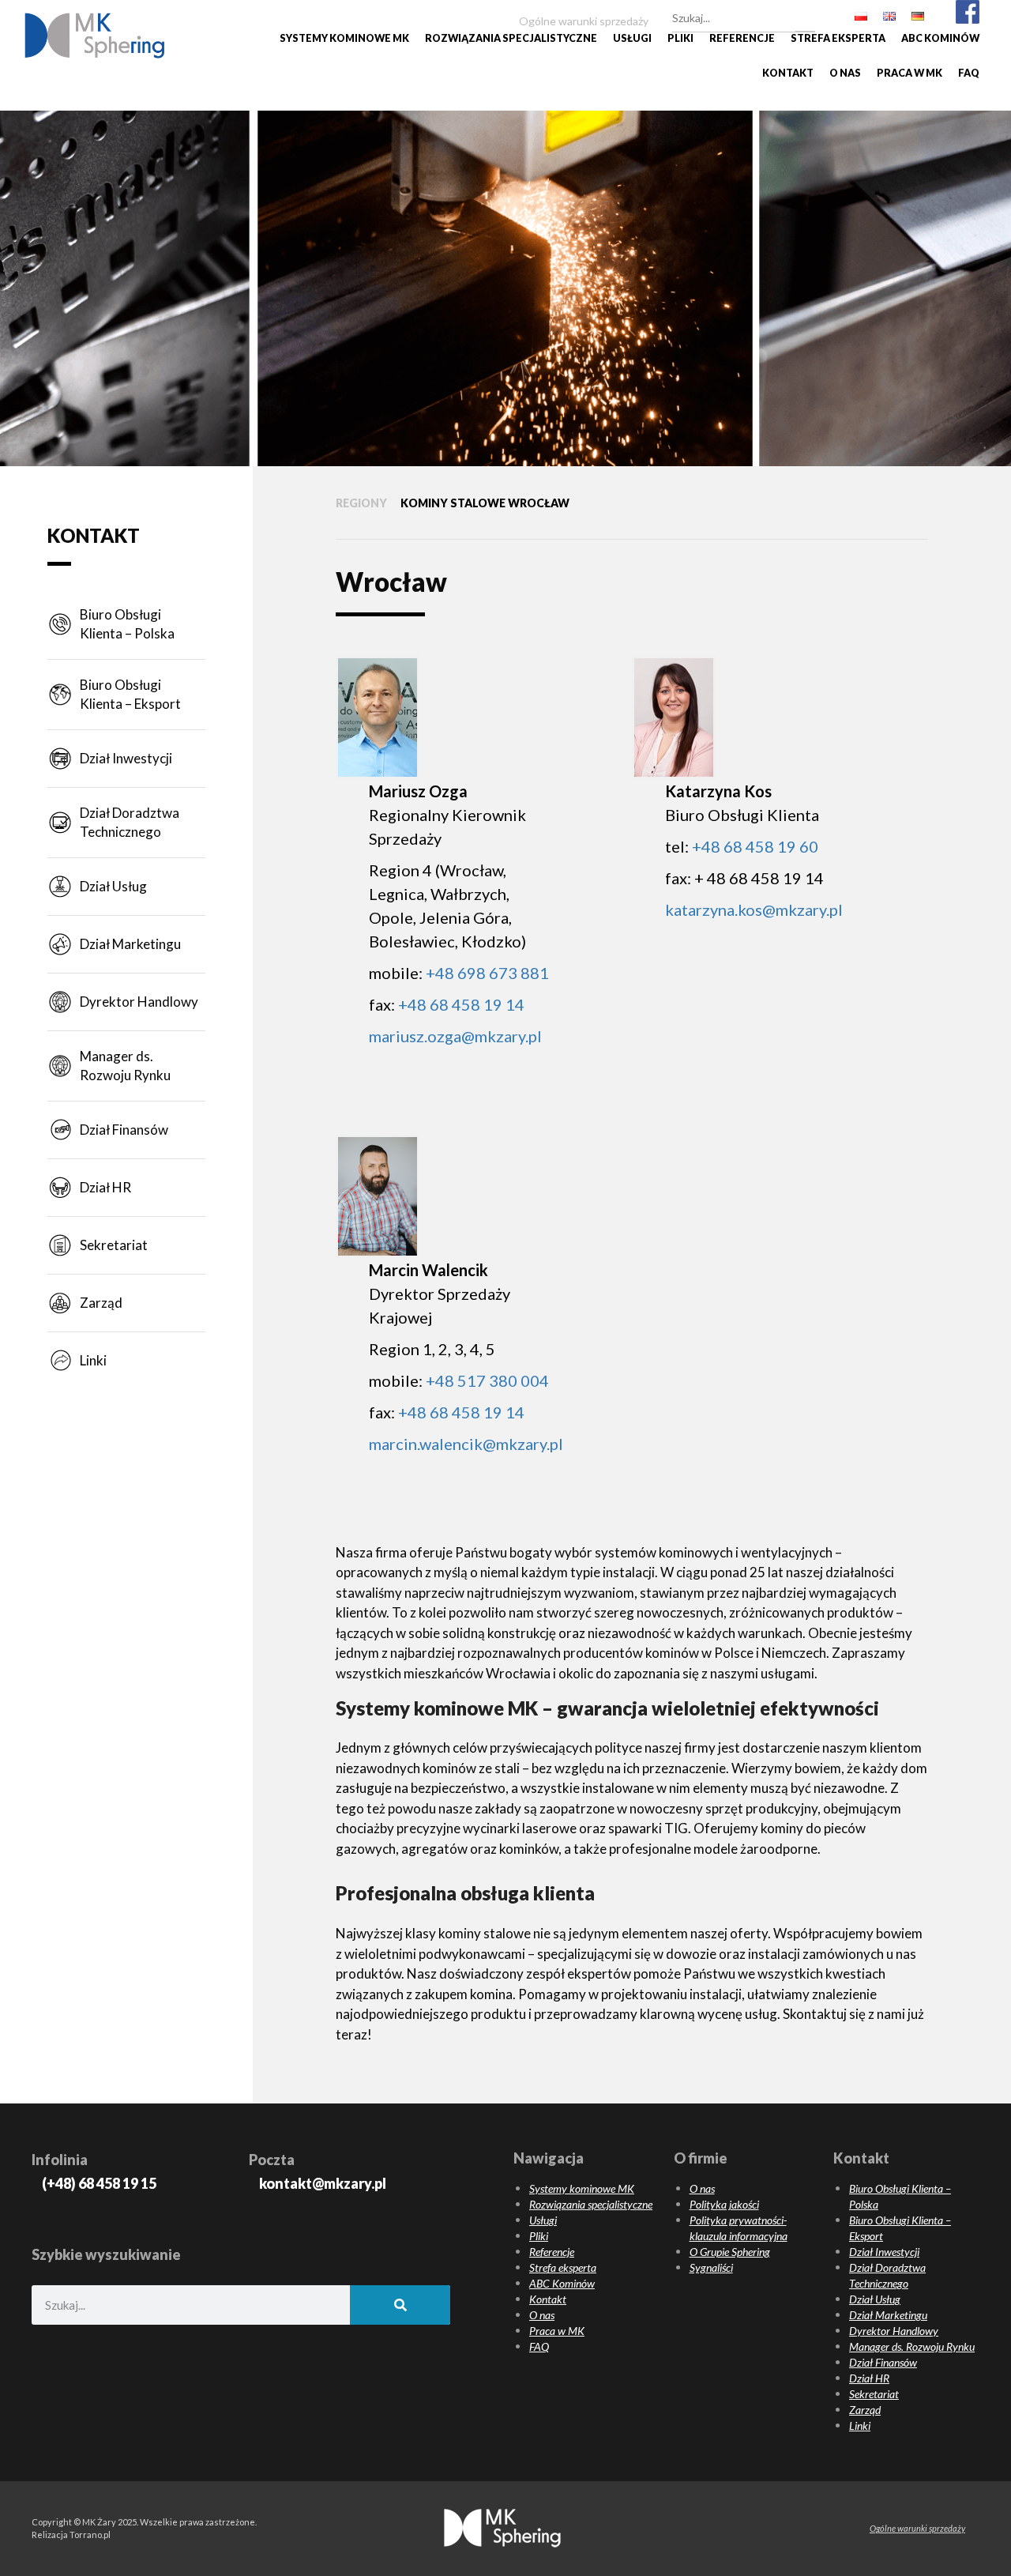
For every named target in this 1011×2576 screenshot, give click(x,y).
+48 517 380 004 (487, 1380)
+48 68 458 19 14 (461, 1004)
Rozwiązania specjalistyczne (511, 38)
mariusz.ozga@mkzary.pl (455, 1036)
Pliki (680, 38)
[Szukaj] (805, 16)
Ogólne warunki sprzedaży (917, 2528)
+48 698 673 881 (487, 973)
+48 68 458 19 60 (755, 846)
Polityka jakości (724, 2204)
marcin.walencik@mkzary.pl (466, 1444)
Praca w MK (910, 73)
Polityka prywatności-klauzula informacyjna (739, 2228)
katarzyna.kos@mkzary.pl (754, 910)
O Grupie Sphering (730, 2252)
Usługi (632, 38)
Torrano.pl (90, 2535)
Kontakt (788, 73)
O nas (845, 73)
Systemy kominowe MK (344, 38)
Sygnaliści (711, 2267)
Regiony (361, 503)
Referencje (742, 38)
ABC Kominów (940, 38)
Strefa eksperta (838, 38)
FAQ (969, 73)
